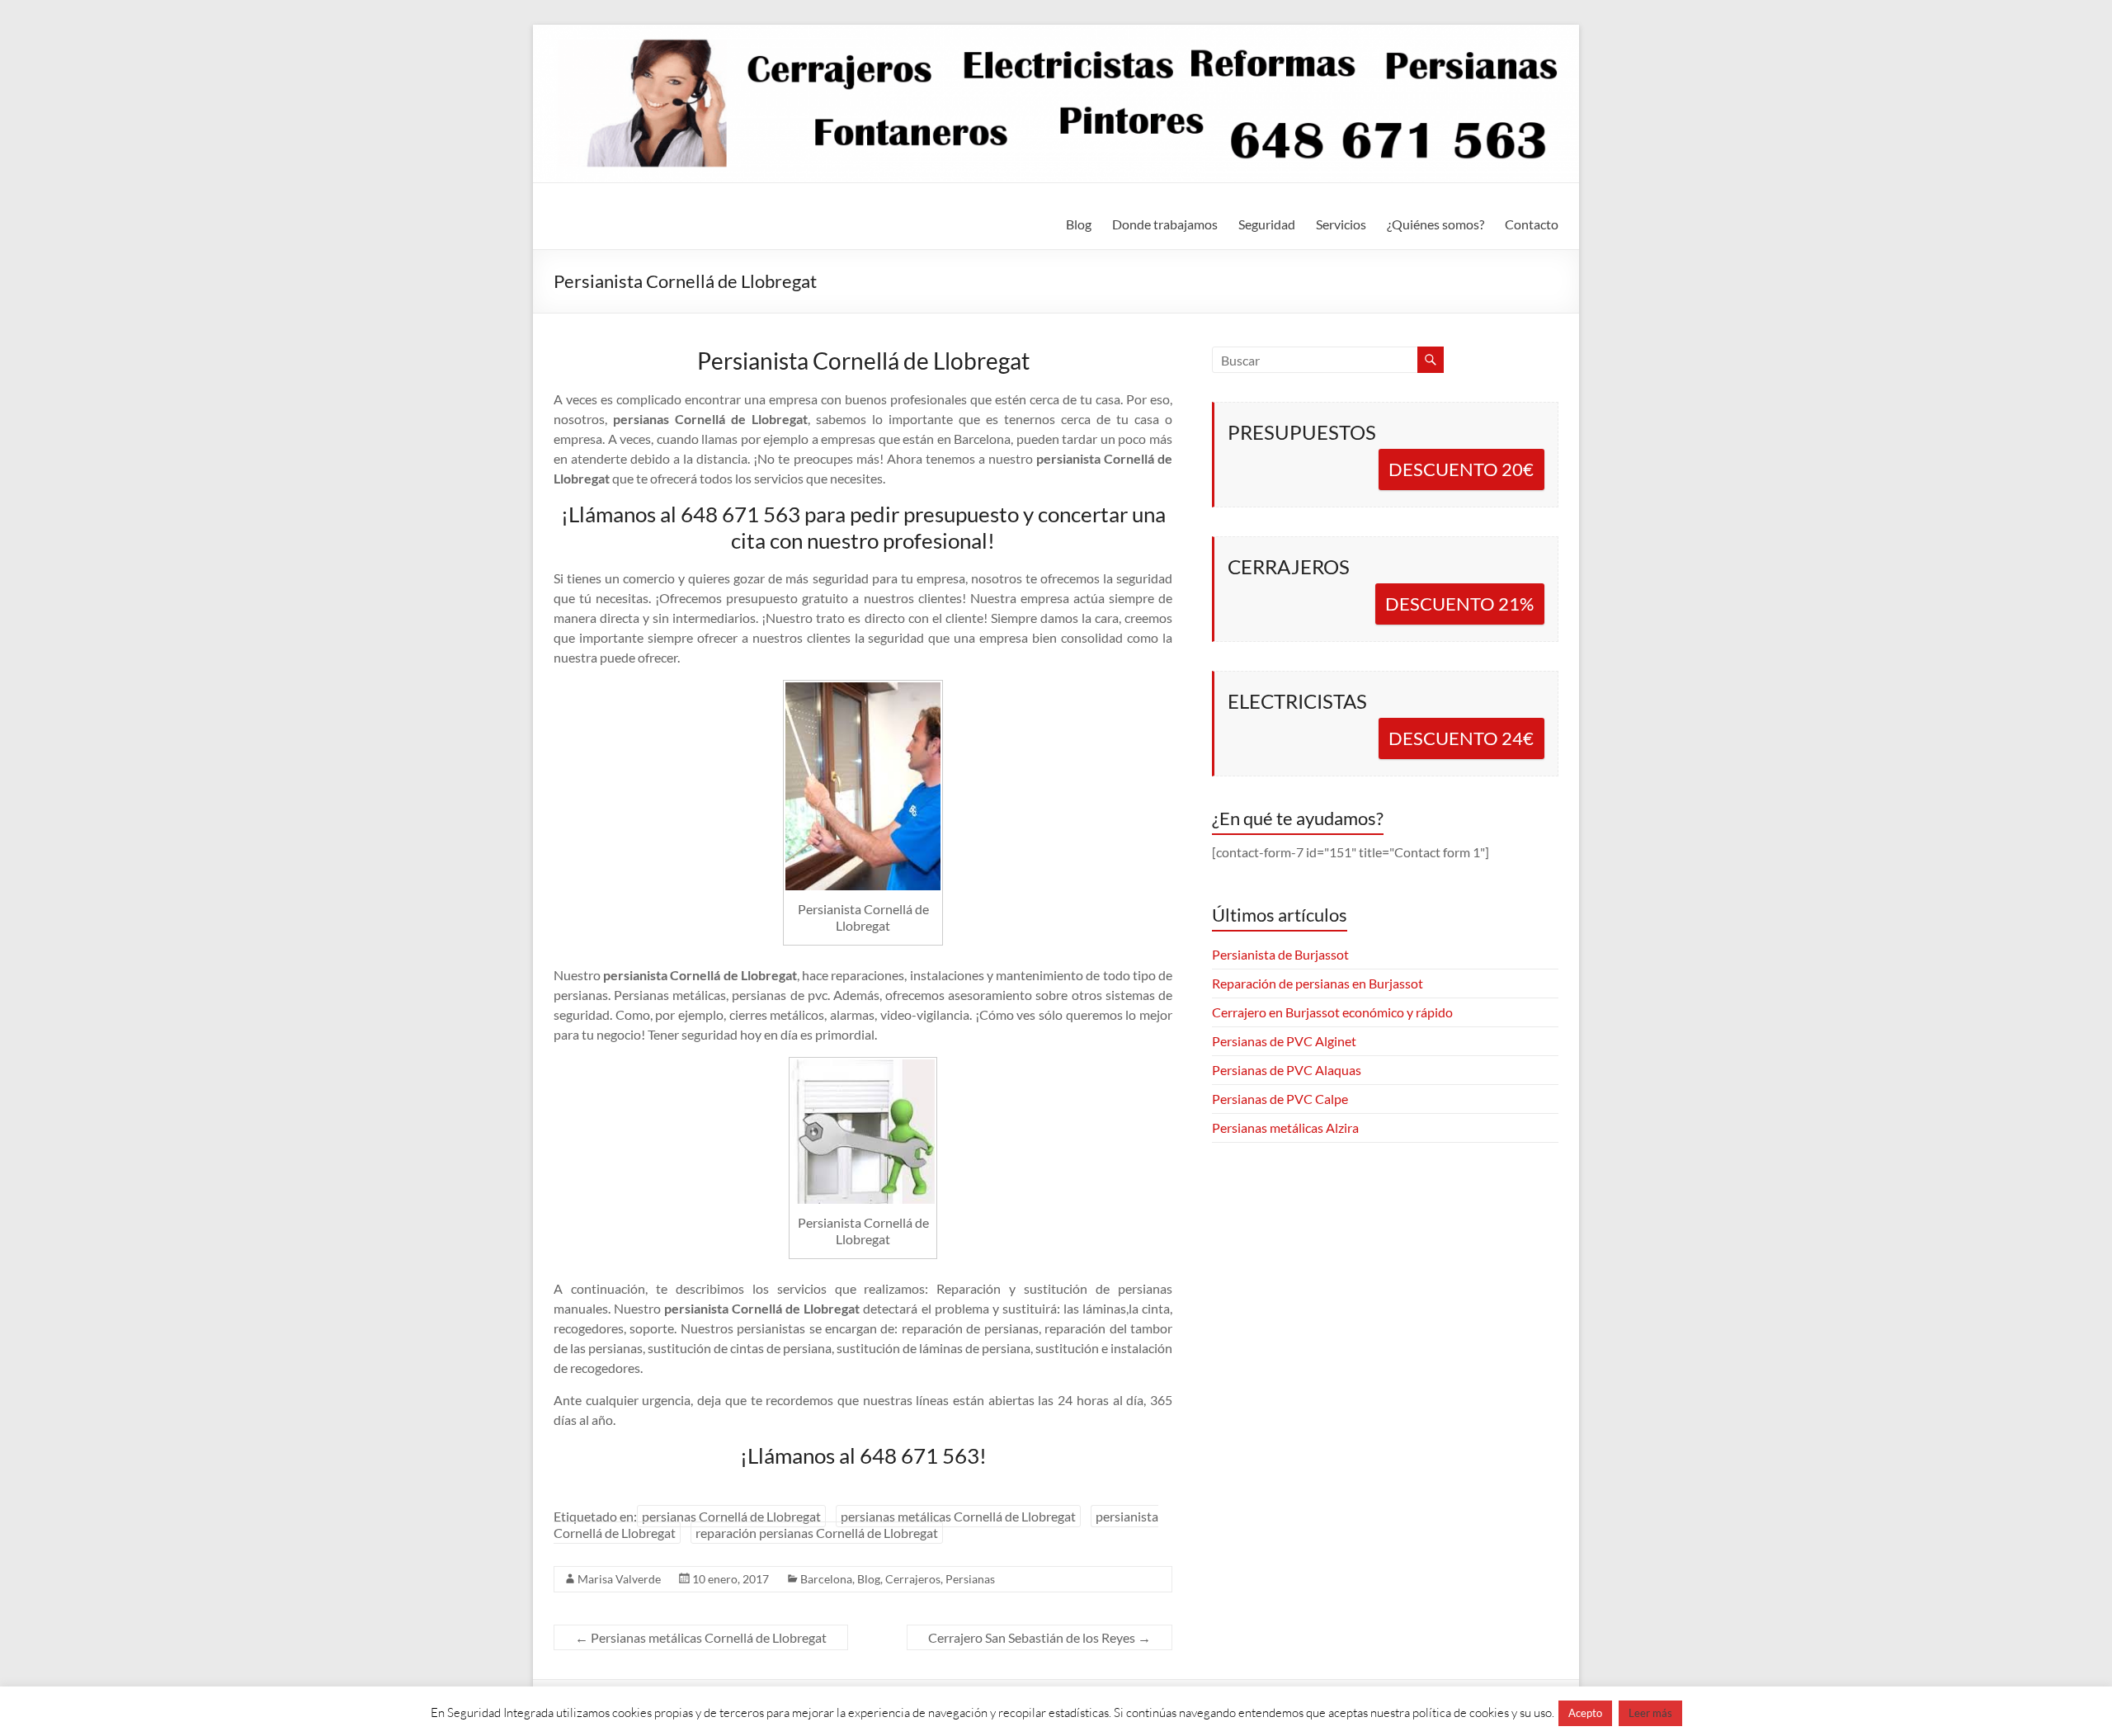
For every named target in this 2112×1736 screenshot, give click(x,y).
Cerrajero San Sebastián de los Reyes (1039, 1637)
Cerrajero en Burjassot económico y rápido (1332, 1012)
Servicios (1341, 224)
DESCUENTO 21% (1459, 604)
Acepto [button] (1585, 1713)
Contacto (1532, 224)
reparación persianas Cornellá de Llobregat (817, 1533)
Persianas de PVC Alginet (1284, 1041)
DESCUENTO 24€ (1461, 738)
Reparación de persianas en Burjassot (1318, 983)
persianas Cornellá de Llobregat (731, 1516)
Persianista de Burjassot (1280, 954)
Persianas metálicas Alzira (1285, 1127)
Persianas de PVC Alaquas (1287, 1070)
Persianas (970, 1579)
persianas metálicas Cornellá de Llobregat (958, 1516)
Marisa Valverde (619, 1579)
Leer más (1650, 1713)
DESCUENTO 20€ (1461, 469)
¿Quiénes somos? (1435, 224)
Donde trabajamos (1165, 224)
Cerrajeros (913, 1579)
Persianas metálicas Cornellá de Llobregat (701, 1637)
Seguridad (1267, 224)
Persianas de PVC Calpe (1280, 1099)
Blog (1079, 224)
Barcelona (826, 1579)
